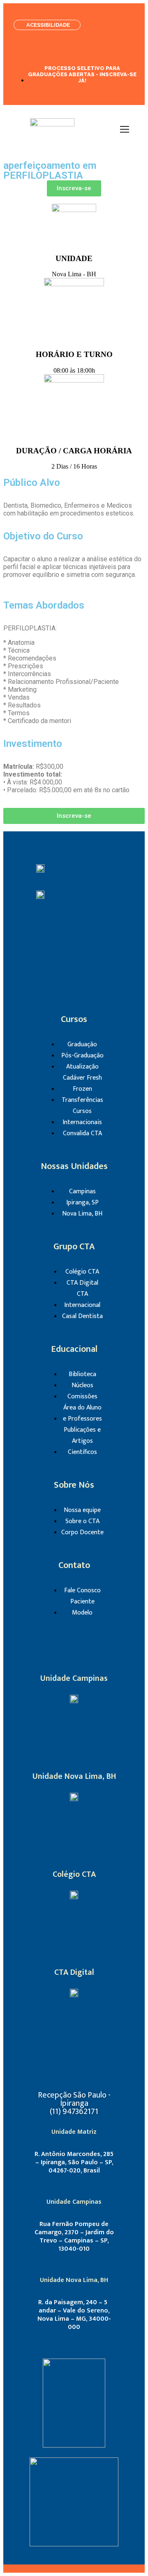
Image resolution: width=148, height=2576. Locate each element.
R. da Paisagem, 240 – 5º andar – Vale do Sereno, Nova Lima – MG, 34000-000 (74, 2315)
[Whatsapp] (86, 954)
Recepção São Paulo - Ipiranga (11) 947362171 (74, 2103)
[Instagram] (50, 931)
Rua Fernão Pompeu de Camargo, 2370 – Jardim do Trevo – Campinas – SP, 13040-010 (74, 2236)
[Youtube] (62, 954)
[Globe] (84, 1927)
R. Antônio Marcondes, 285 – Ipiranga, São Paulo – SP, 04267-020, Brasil (74, 2162)
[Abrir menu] (125, 129)
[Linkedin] (98, 931)
